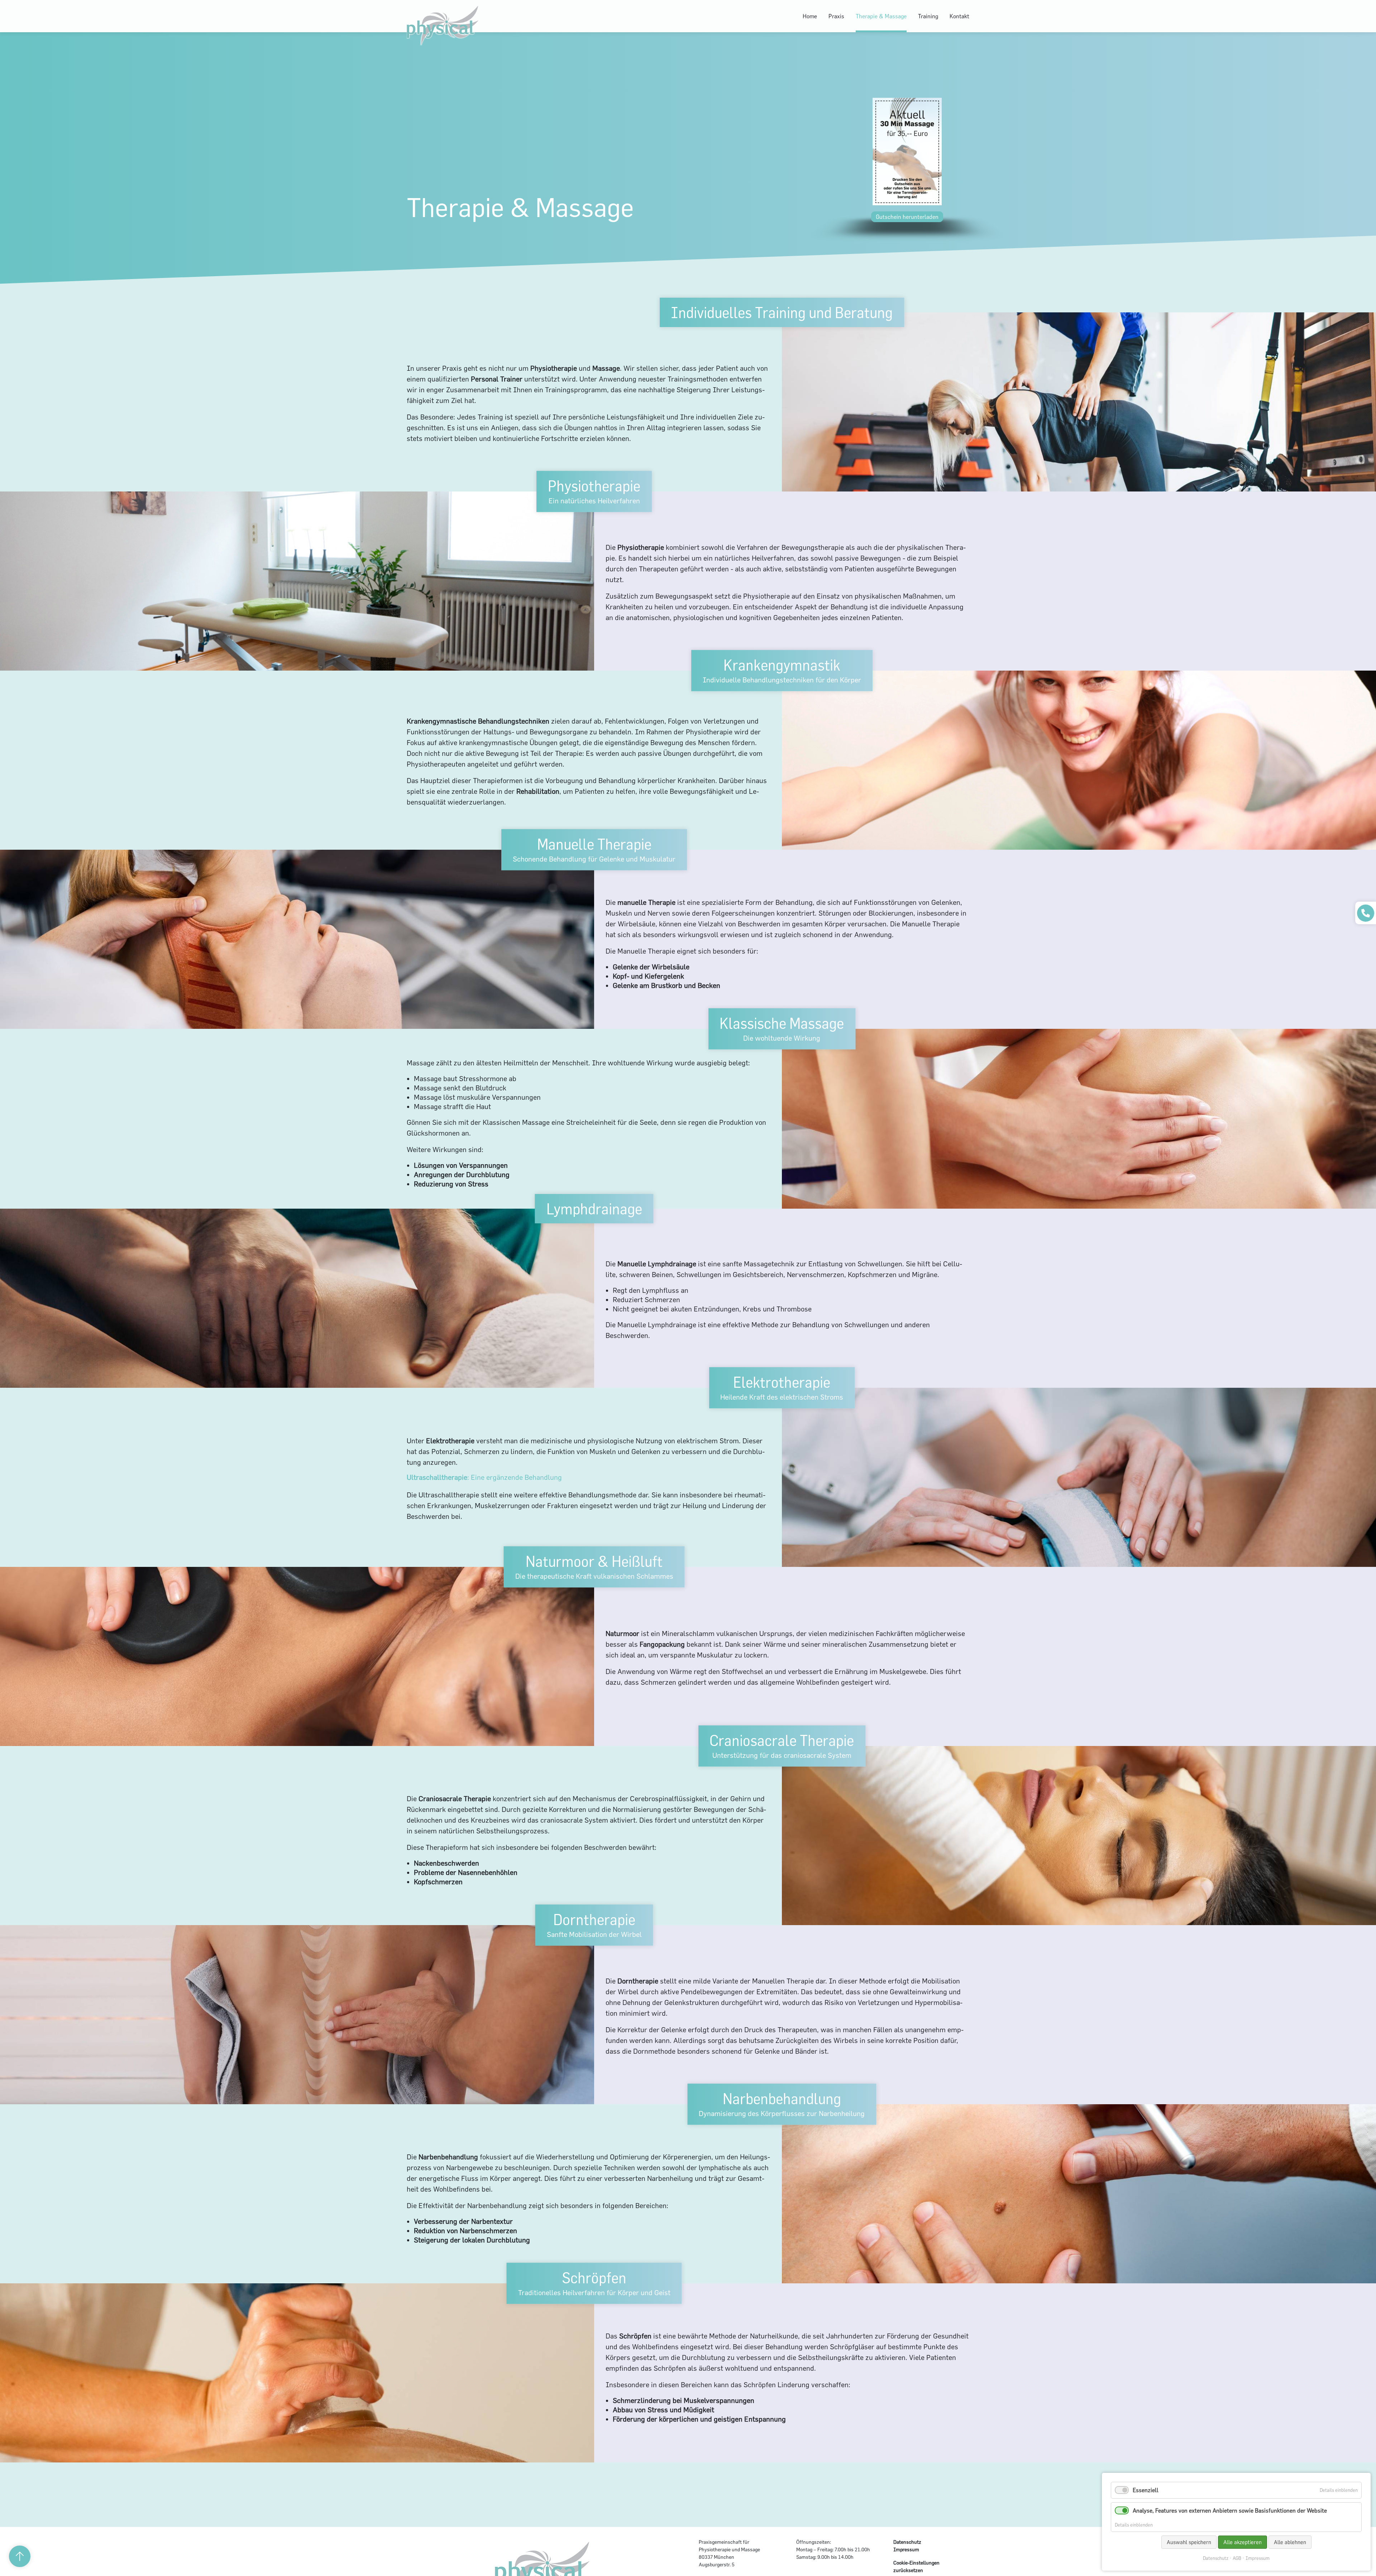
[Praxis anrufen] (1366, 913)
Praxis (836, 16)
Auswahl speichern (1189, 2542)
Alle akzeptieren (1243, 2542)
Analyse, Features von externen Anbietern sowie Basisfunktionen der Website (1230, 2510)
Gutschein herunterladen (907, 217)
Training (928, 16)
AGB (1237, 2558)
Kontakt (959, 16)
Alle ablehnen (1290, 2542)
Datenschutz (907, 2542)
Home (810, 16)
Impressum (906, 2549)
